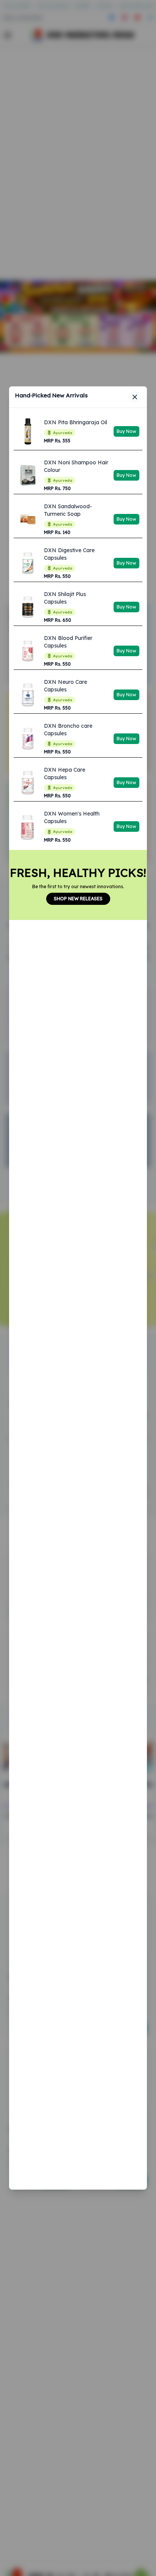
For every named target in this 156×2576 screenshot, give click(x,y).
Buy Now (126, 431)
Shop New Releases (78, 899)
